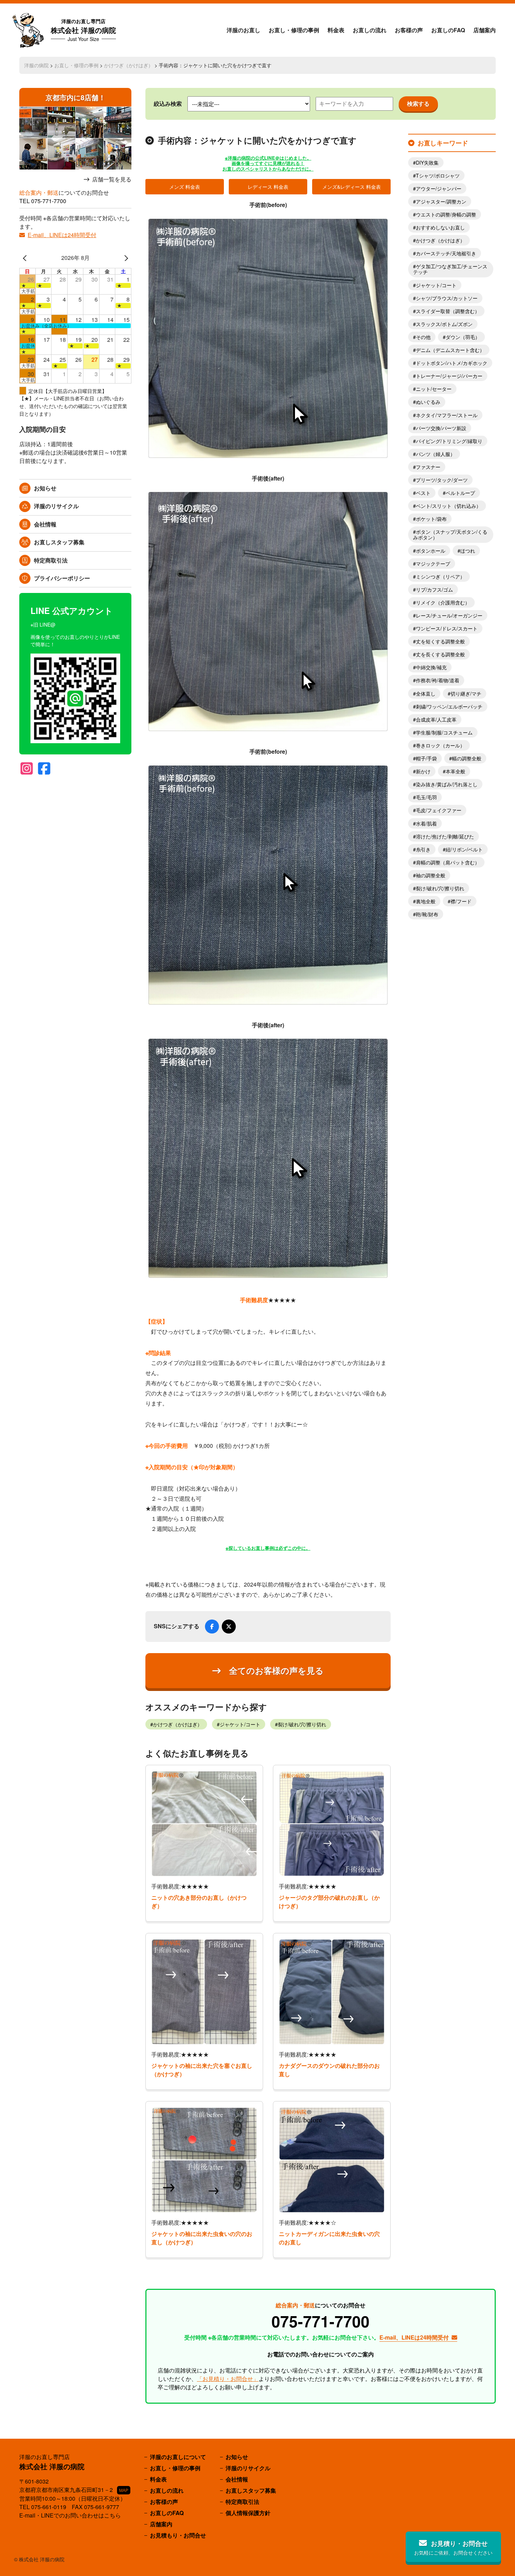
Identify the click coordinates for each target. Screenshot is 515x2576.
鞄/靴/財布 (427, 914)
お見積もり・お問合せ (178, 2535)
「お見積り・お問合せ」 (228, 2379)
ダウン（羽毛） (463, 337)
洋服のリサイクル (56, 506)
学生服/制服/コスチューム (444, 732)
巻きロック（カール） (440, 745)
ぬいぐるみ (428, 402)
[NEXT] (125, 258)
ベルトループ (460, 493)
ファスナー (428, 467)
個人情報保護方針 (248, 2513)
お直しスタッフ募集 (59, 542)
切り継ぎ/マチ (466, 693)
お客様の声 (409, 30)
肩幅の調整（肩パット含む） (448, 862)
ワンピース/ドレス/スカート (447, 628)
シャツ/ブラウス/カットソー (447, 298)
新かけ (423, 771)
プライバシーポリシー (62, 578)
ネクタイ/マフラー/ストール (447, 415)
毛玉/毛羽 (426, 797)
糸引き (423, 849)
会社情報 (45, 524)
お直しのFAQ (448, 30)
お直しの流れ (370, 30)
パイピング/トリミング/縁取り (449, 441)
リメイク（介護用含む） (443, 602)
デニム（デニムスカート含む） (450, 350)
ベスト (423, 493)
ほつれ (468, 551)
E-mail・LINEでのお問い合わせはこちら (70, 2515)
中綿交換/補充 (431, 667)
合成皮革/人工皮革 (436, 719)
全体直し (426, 693)
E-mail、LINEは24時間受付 (62, 235)
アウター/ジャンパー (439, 188)
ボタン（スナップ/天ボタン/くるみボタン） (450, 534)
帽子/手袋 (426, 758)
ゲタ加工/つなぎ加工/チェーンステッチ (450, 269)
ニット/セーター (434, 389)
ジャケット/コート (240, 1724)
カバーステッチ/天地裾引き (446, 253)
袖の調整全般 (431, 875)
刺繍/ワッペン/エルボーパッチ (449, 706)
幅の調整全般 (467, 758)
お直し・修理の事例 (294, 30)
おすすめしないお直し (440, 227)
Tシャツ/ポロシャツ (438, 175)
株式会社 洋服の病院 (83, 30)
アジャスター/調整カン (441, 201)
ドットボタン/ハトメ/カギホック (452, 363)
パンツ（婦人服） (435, 454)
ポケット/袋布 (431, 519)
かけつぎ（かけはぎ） (129, 65)
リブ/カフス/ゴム (434, 589)
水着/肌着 (426, 823)
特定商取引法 (51, 560)
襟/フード (461, 901)
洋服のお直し (243, 30)
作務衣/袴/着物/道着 (438, 680)
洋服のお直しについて (178, 2457)
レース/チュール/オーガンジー (449, 615)
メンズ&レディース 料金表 (352, 187)
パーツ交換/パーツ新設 (441, 428)
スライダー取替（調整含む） (448, 311)
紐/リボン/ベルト (464, 849)
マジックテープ (433, 564)
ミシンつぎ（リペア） (440, 576)
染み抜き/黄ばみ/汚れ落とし (447, 784)
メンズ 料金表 (185, 187)
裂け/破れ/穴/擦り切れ (302, 1724)
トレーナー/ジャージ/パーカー (449, 376)
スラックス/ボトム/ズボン (444, 324)
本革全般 (455, 771)
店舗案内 (485, 30)
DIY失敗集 (427, 163)
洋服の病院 (36, 65)
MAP (124, 2490)
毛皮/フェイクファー (439, 810)
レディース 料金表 (268, 187)
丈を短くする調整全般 (440, 641)
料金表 (336, 30)
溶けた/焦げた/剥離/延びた (445, 836)
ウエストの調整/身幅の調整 (446, 214)
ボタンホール (431, 551)
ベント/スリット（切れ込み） (448, 506)
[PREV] (26, 258)
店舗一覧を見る (112, 179)
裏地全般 (426, 901)
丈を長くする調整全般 (440, 654)
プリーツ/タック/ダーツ (442, 480)
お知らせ (45, 488)
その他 (423, 337)
